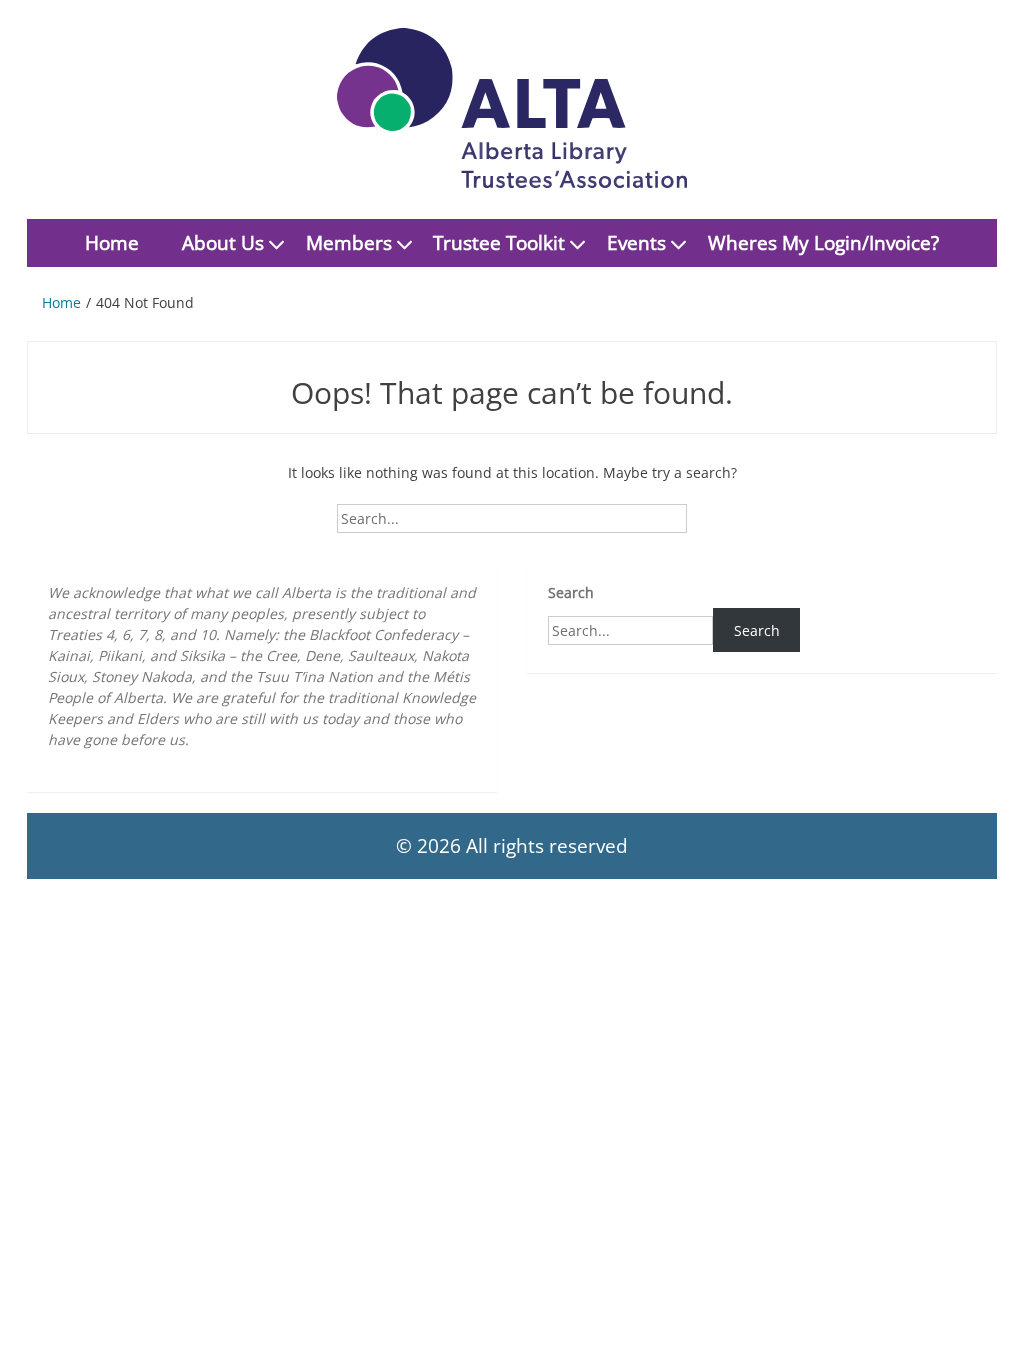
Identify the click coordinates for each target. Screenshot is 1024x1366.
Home (112, 243)
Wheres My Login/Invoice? (823, 243)
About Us (223, 243)
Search (571, 592)
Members (349, 243)
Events (636, 243)
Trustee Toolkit (499, 243)
